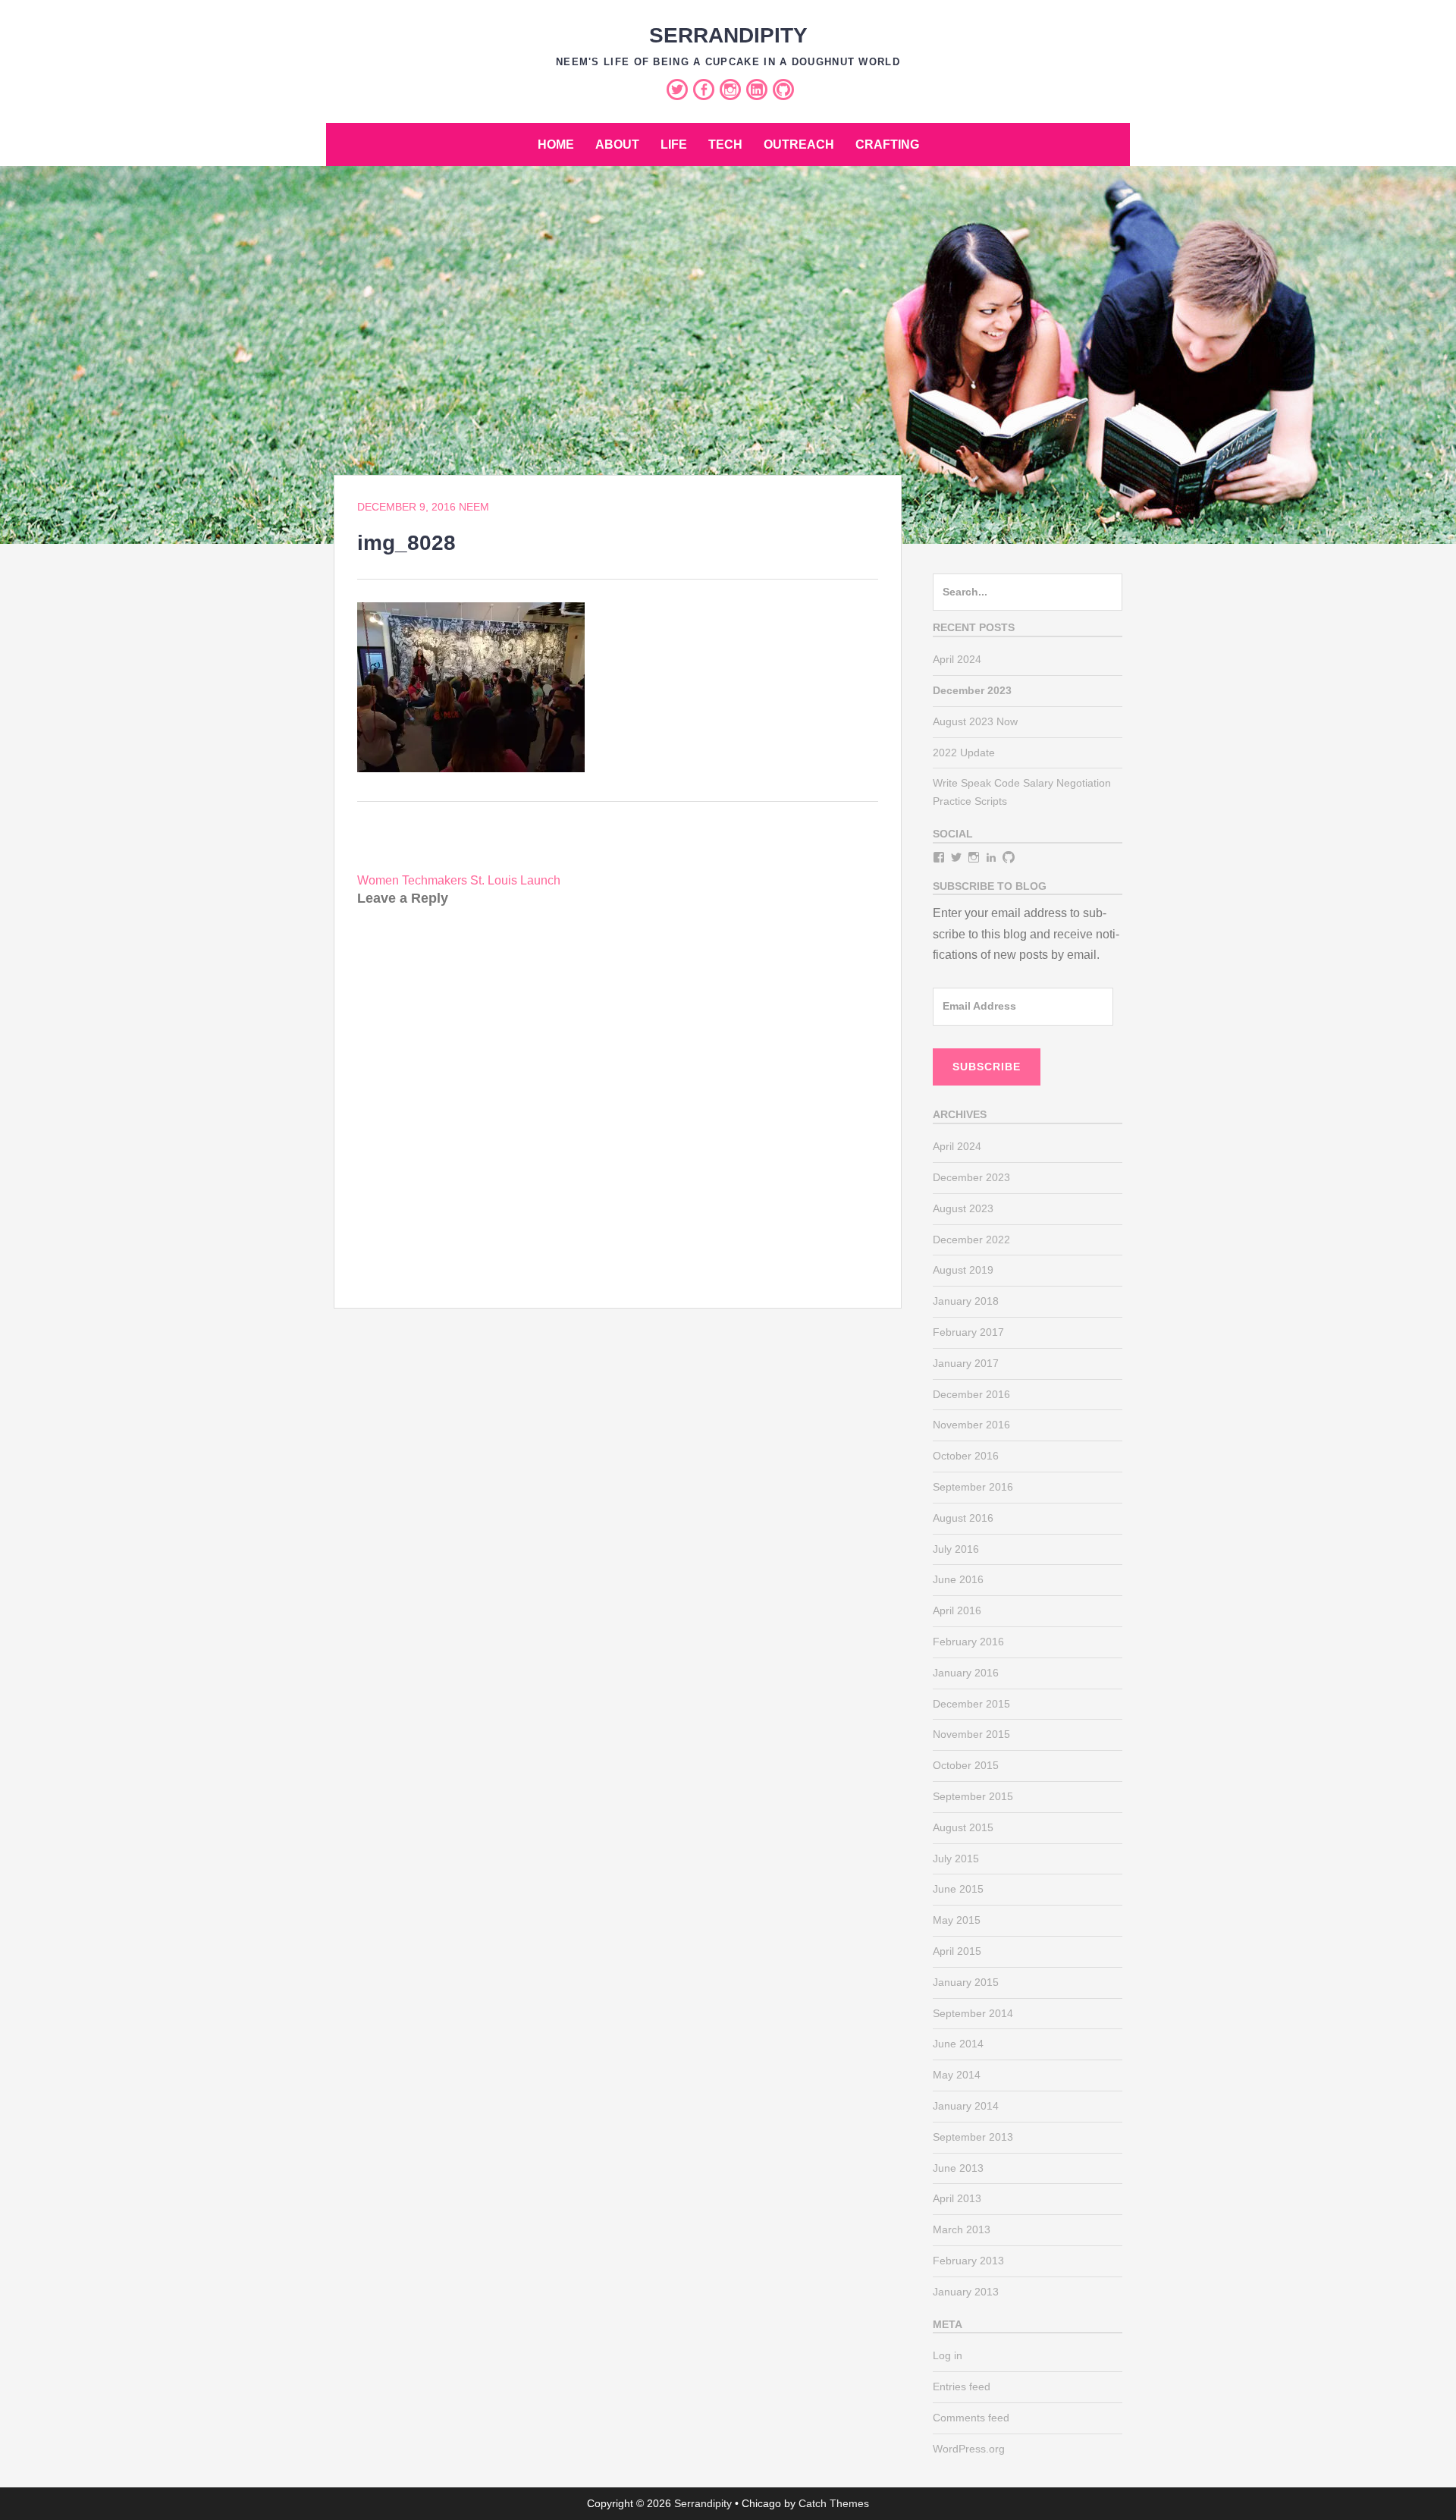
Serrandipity (728, 35)
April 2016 (957, 1610)
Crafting (887, 145)
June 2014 (958, 2044)
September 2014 (973, 2013)
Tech (725, 145)
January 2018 (966, 1301)
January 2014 (966, 2106)
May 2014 (957, 2075)
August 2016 (963, 1518)
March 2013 (962, 2229)
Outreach (799, 145)
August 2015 (963, 1827)
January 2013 (966, 2292)
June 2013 (958, 2168)
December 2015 (971, 1704)
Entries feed (962, 2386)
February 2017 (968, 1332)
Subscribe (987, 1067)
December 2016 (971, 1394)
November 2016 (971, 1425)
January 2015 (966, 1982)
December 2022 (971, 1240)
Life (674, 145)
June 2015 (958, 1889)
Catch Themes (834, 2503)
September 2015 (973, 1796)
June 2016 (958, 1579)
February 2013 (968, 2261)
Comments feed (971, 2418)
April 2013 (957, 2198)
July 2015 (956, 1859)
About (617, 145)
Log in (948, 2355)
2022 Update (964, 753)
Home (556, 145)
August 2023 (963, 1208)
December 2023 (971, 1177)
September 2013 (973, 2137)
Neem (474, 507)
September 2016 (973, 1487)
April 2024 (957, 659)
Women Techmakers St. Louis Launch (459, 880)
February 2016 (968, 1642)
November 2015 (971, 1734)
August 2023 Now (975, 721)
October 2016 (966, 1456)
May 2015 (957, 1920)
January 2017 (966, 1363)
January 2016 (966, 1673)
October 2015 (966, 1765)
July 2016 (956, 1549)
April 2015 (957, 1951)
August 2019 (963, 1270)
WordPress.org (969, 2449)
